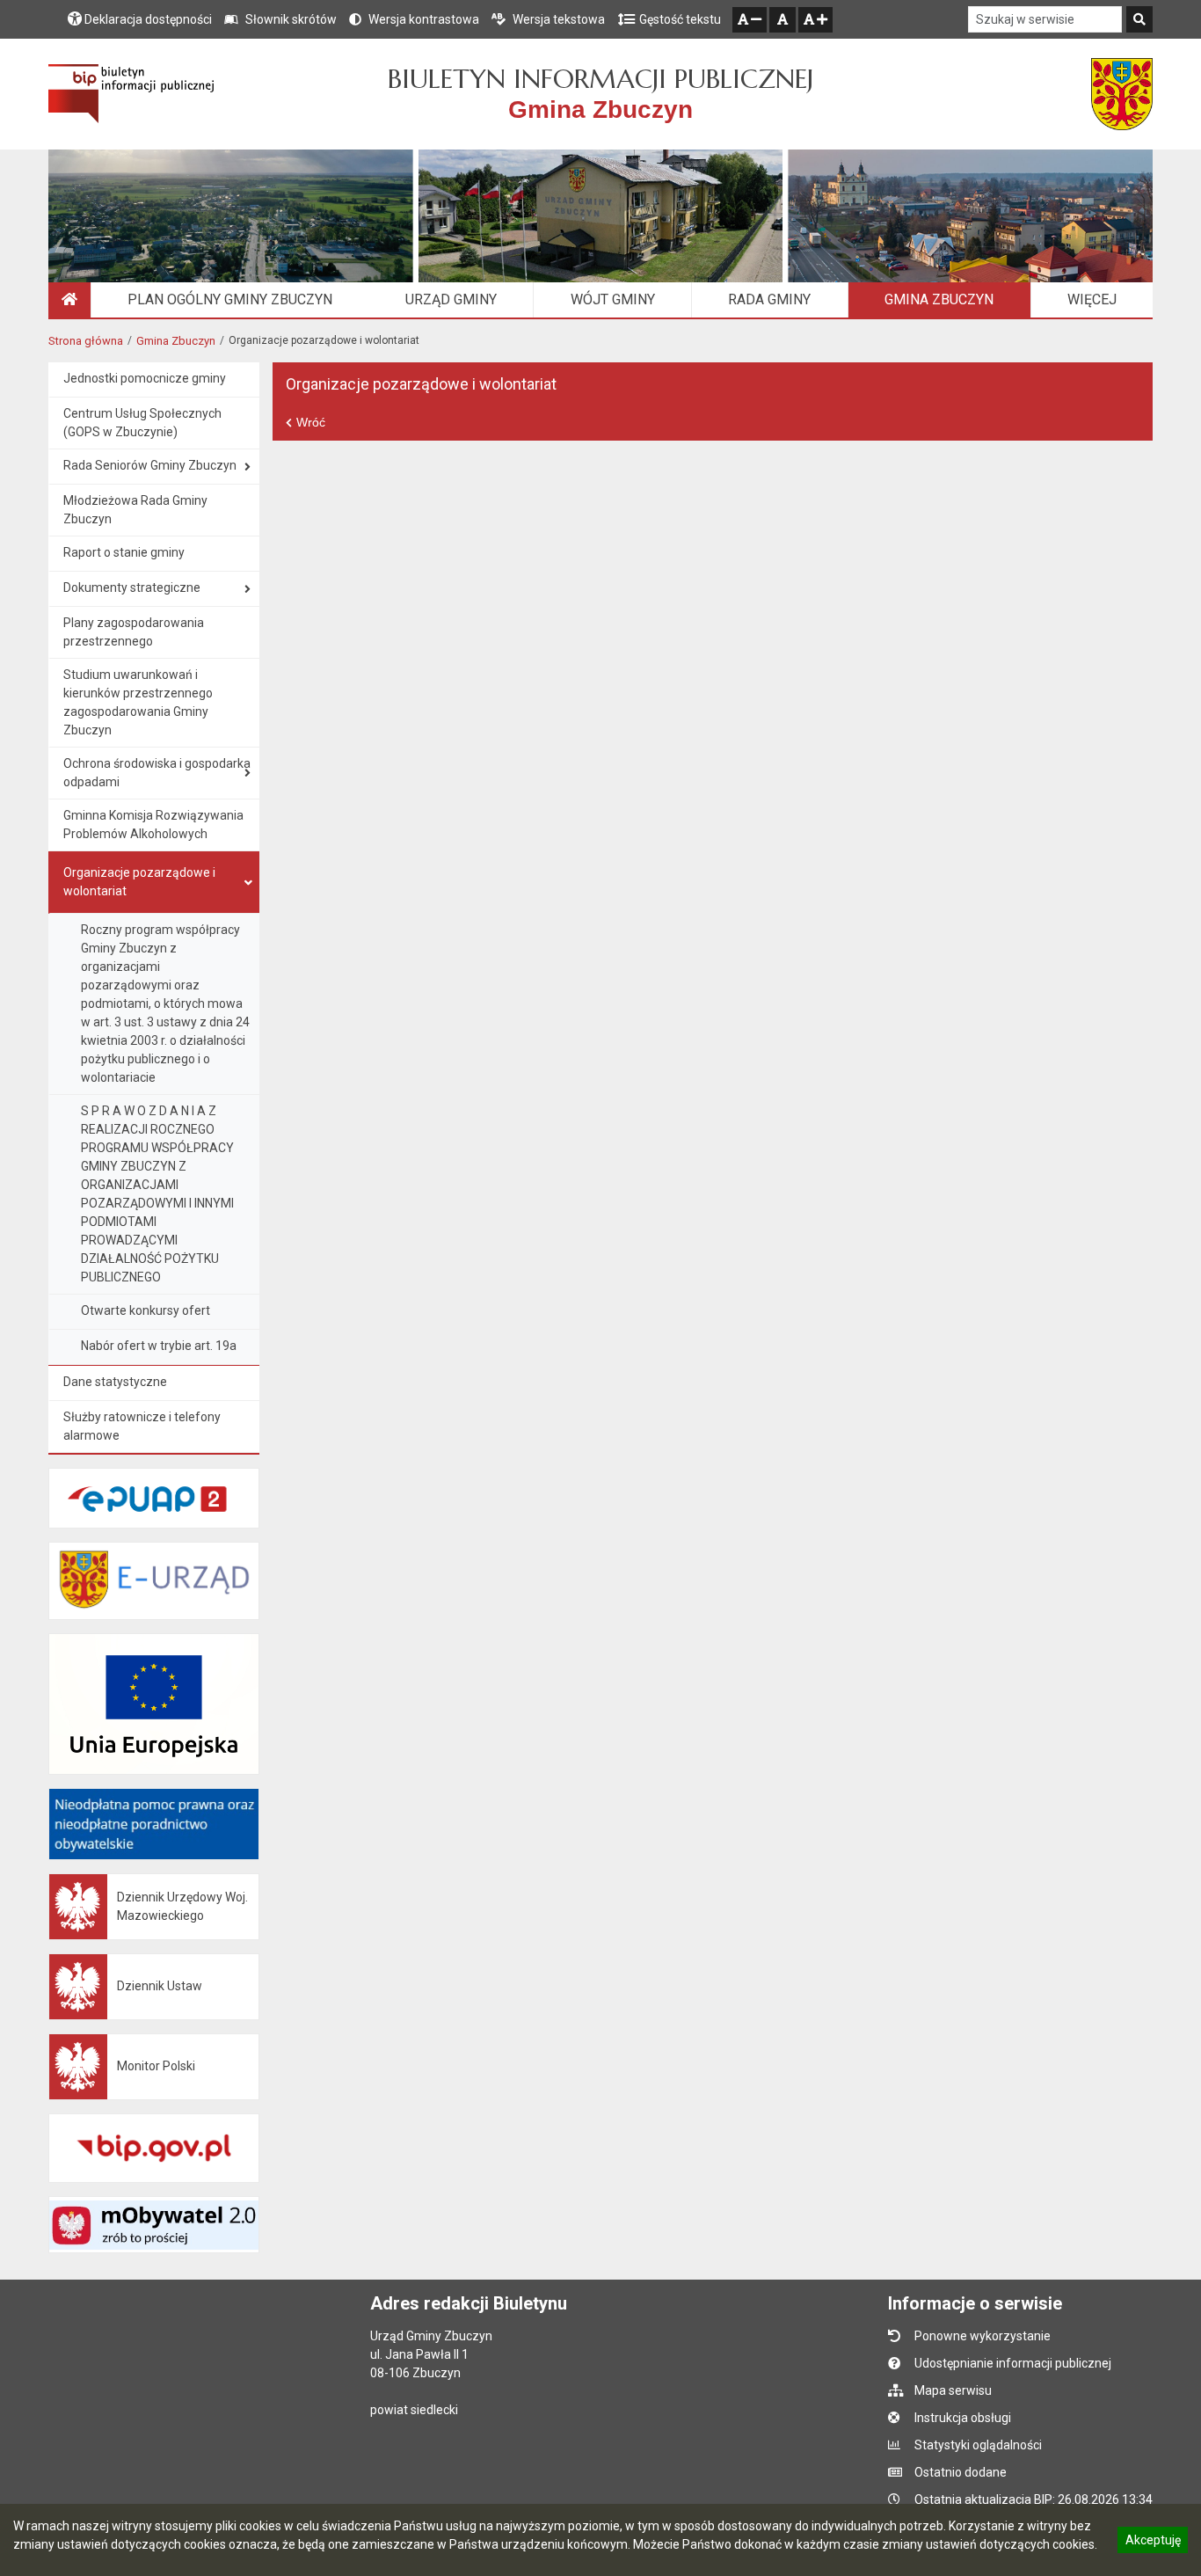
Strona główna (86, 341)
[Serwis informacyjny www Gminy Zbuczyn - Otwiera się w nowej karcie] (1122, 94)
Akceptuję (1153, 2543)
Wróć (311, 422)
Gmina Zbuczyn (176, 341)
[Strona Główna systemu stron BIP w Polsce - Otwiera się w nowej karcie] (131, 94)
